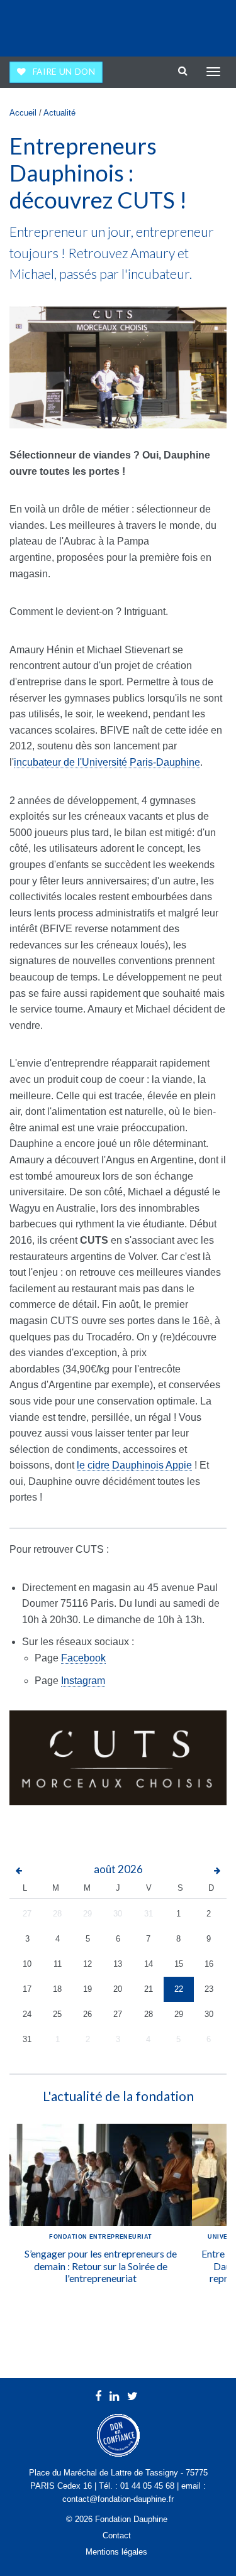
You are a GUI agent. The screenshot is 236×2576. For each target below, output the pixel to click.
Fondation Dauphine (45, 25)
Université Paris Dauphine (174, 25)
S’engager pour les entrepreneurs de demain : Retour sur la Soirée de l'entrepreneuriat (101, 2265)
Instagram (83, 1681)
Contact (117, 2535)
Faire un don (64, 72)
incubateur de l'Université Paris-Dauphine (107, 762)
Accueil (23, 113)
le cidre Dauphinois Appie (134, 1465)
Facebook (83, 1658)
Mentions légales (116, 2552)
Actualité (59, 113)
